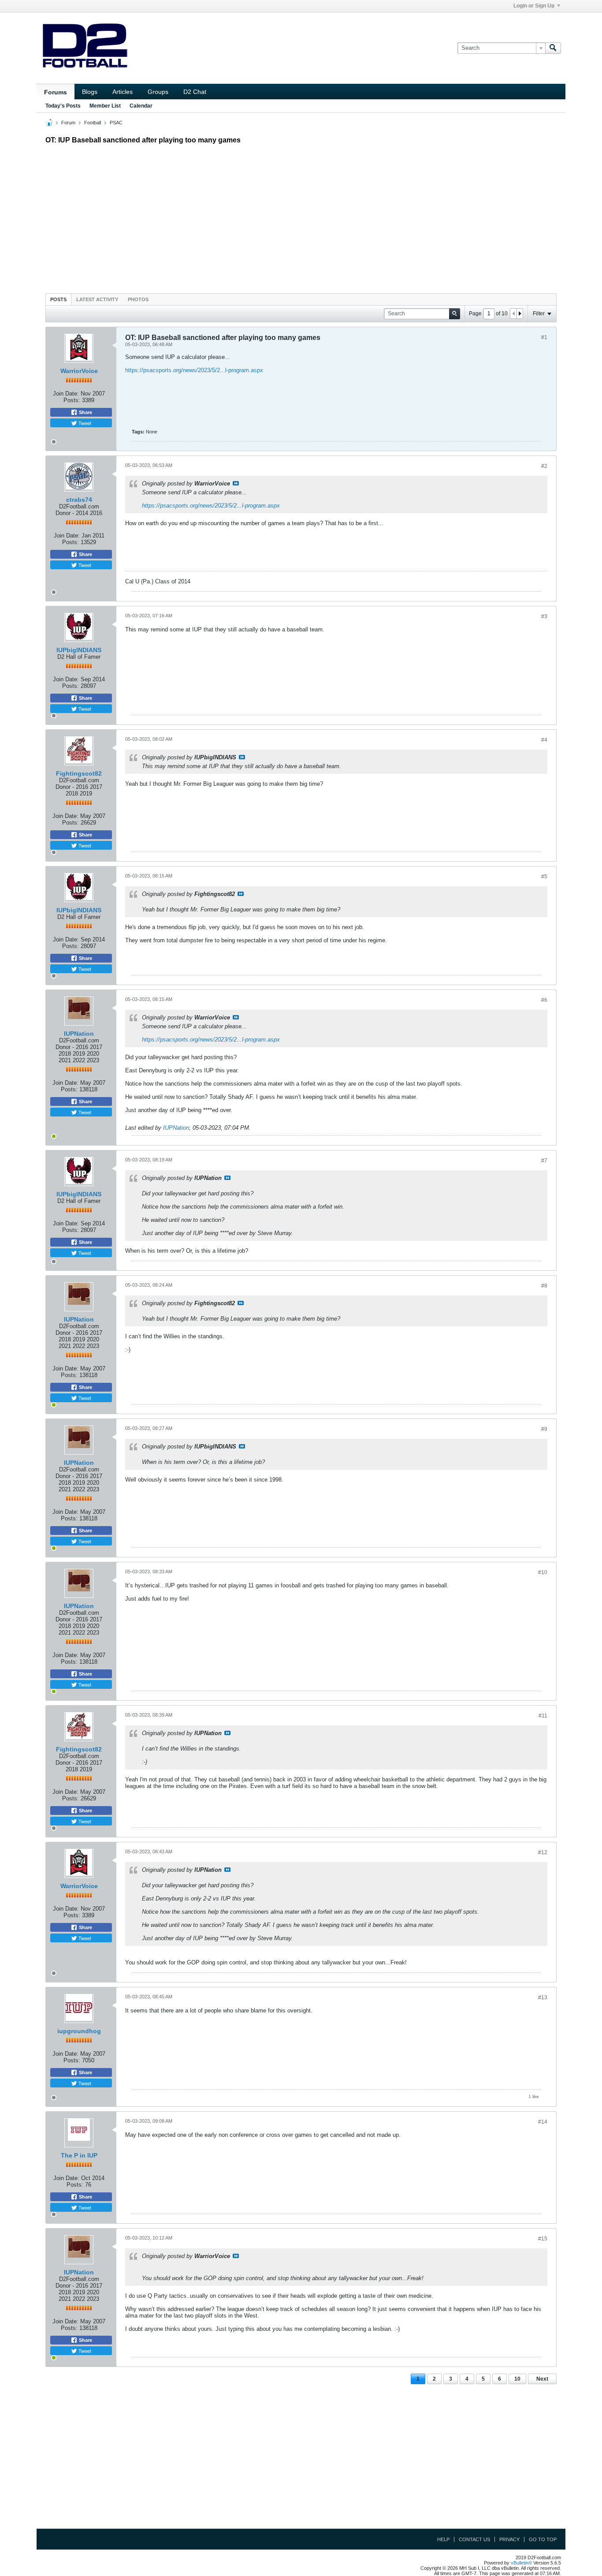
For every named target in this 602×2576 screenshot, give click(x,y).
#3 (544, 616)
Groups (158, 92)
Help (443, 2539)
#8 (544, 1286)
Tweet (84, 423)
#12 (543, 1852)
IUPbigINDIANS (79, 650)
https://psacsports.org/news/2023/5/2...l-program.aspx (194, 370)
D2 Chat (195, 92)
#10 (543, 1572)
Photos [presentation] (138, 299)
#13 (543, 1997)
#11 (543, 1716)
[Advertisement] (301, 217)
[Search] (553, 48)
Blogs (90, 92)
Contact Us (474, 2539)
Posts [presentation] (58, 299)
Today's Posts (63, 106)
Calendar (141, 106)
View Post (236, 483)
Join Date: (66, 394)
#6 (544, 1000)
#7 (544, 1161)
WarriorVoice (79, 371)
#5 (544, 877)
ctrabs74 (79, 500)
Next (542, 2379)
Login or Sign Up (534, 6)
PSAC (116, 123)
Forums (56, 92)
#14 (543, 2122)
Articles (123, 92)
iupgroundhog (79, 2031)
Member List (105, 106)
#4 (544, 740)
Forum (68, 123)
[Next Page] (520, 314)
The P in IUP (79, 2155)
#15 (543, 2239)
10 (517, 2379)
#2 (544, 466)
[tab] (58, 299)
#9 (544, 1429)
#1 (544, 337)
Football (93, 123)
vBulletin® (521, 2563)
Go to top (543, 2539)
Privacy (509, 2539)
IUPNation (79, 1034)
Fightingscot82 (79, 773)
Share (85, 412)
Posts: (72, 400)
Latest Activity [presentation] (97, 299)
